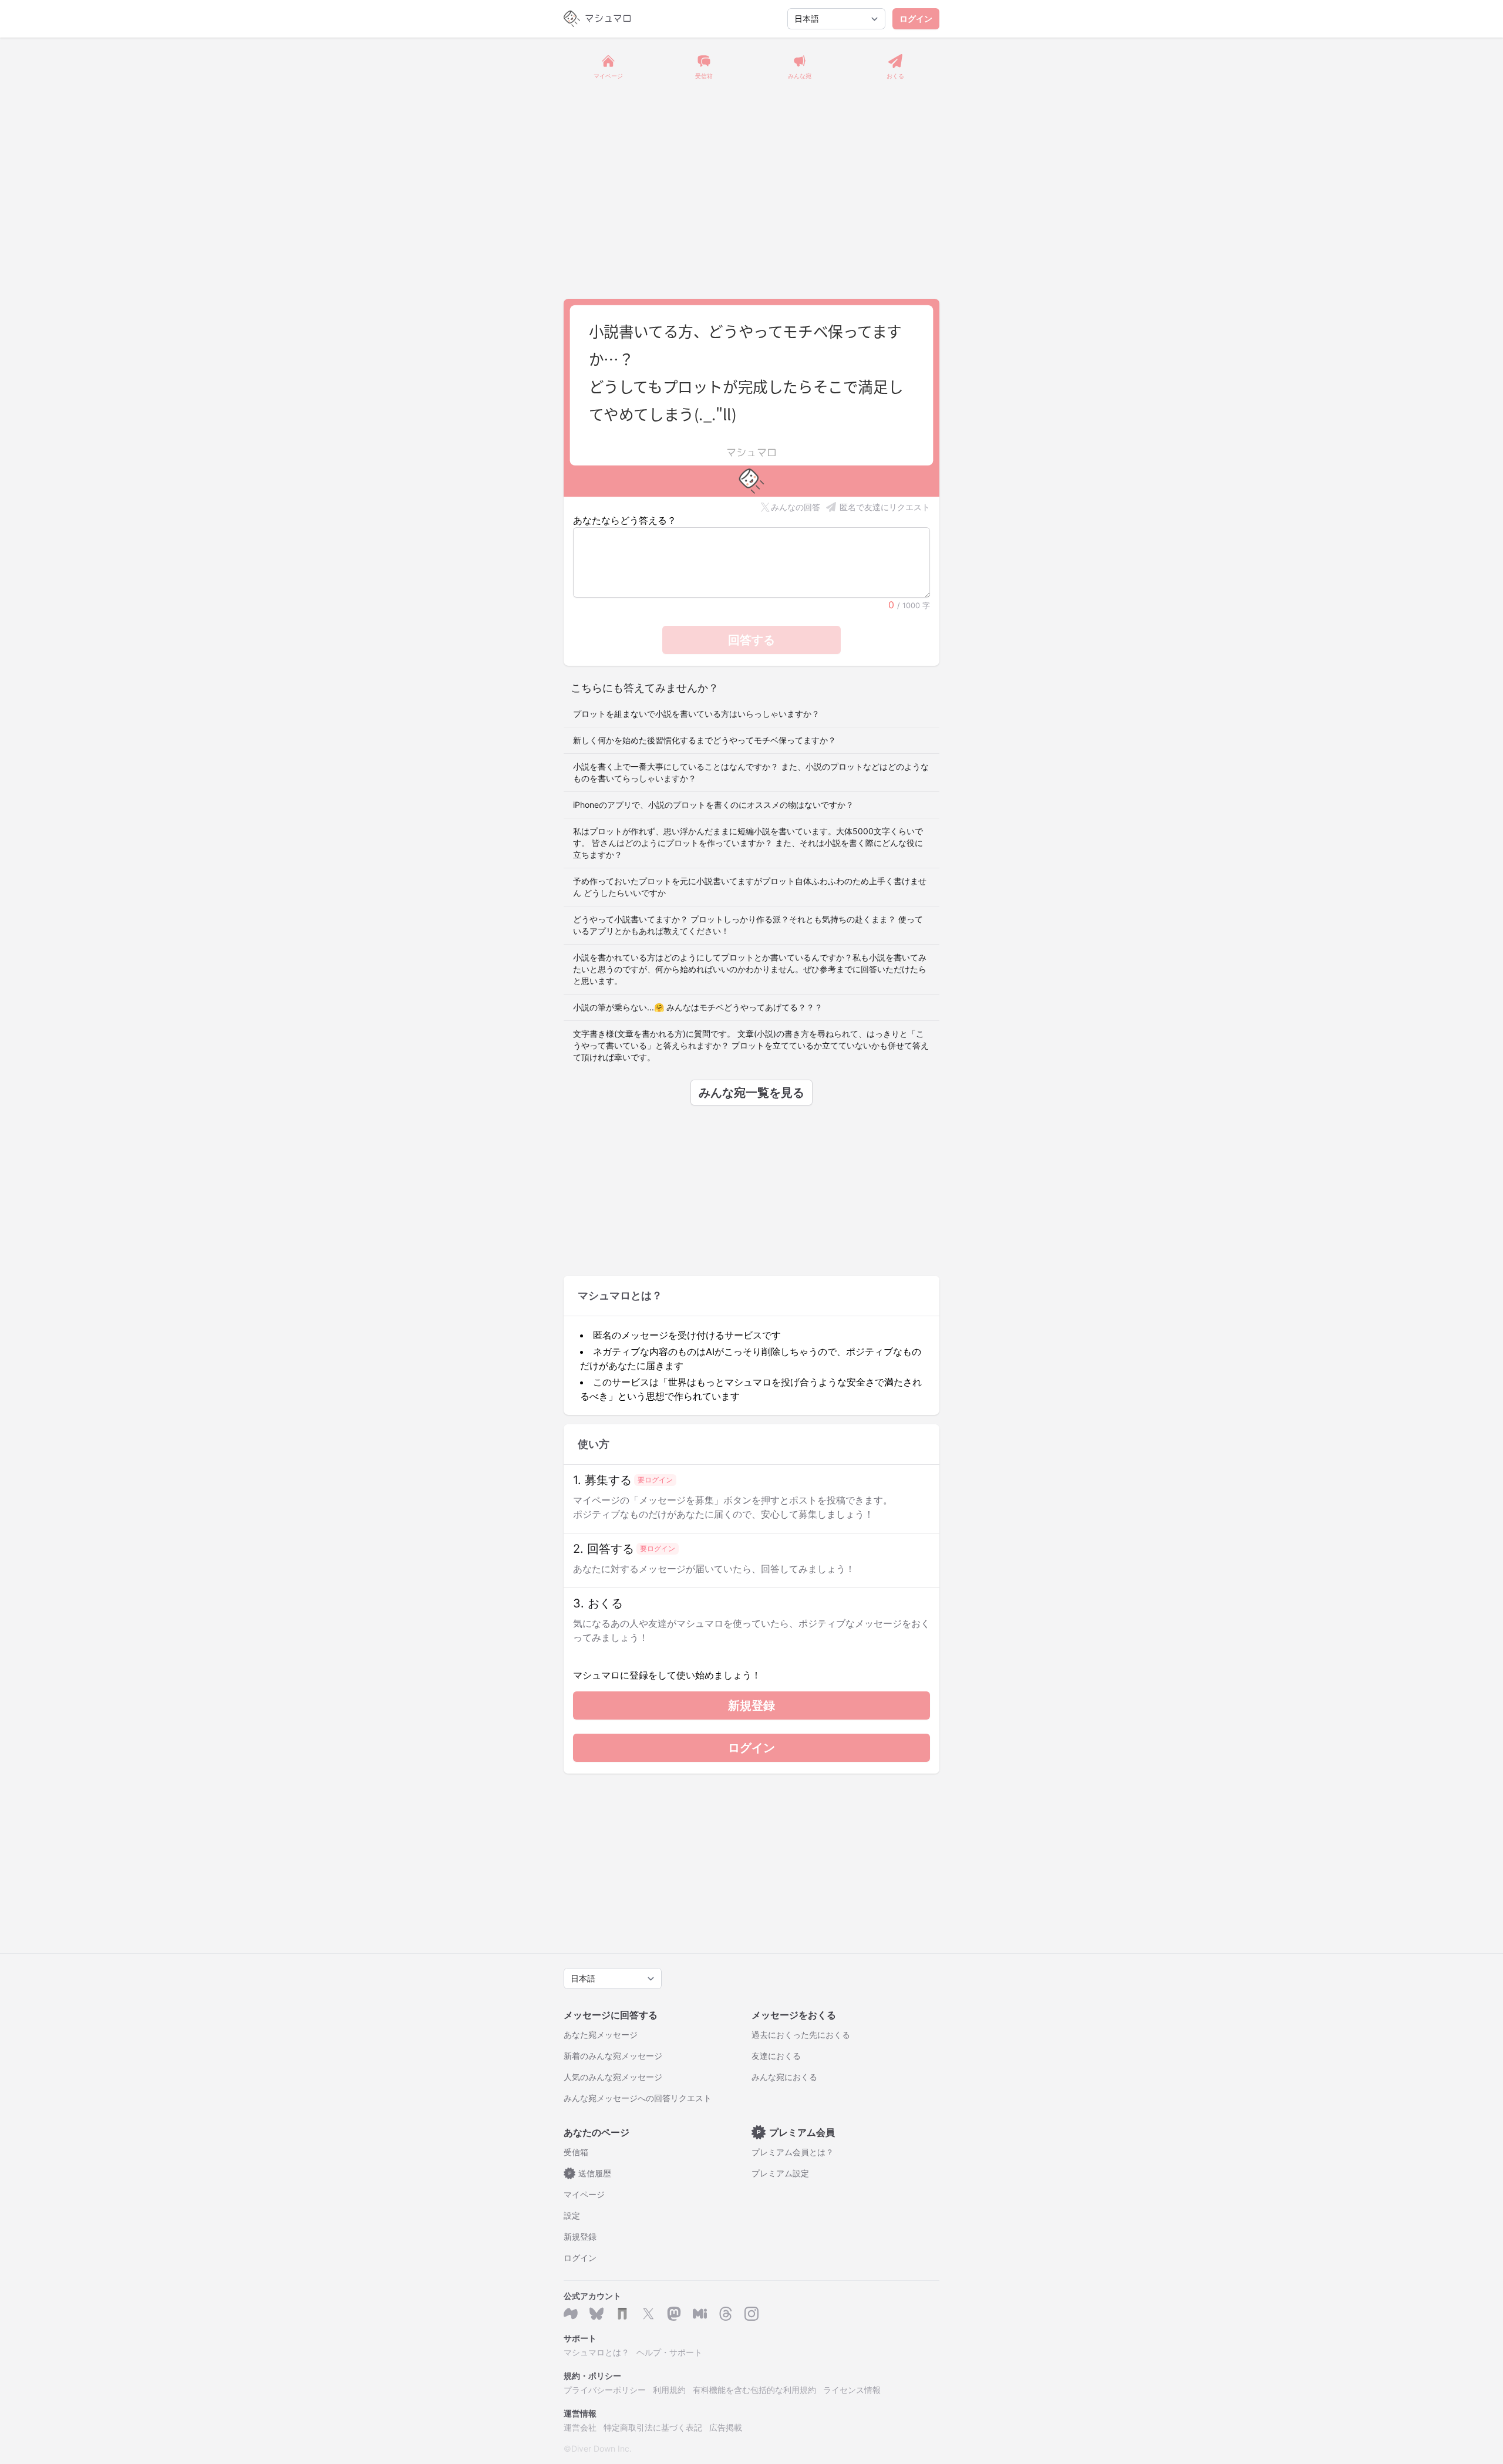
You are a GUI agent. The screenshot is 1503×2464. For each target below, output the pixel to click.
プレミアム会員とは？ (793, 2152)
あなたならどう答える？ (625, 520)
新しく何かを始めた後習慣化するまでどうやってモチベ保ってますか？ (705, 740)
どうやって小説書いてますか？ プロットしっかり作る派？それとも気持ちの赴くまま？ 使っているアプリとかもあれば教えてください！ (748, 925)
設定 (572, 2215)
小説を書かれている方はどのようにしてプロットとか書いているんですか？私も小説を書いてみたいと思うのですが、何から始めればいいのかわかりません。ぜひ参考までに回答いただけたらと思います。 (750, 969)
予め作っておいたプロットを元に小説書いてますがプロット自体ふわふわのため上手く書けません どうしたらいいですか (750, 887)
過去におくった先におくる (801, 2035)
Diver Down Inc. (601, 2448)
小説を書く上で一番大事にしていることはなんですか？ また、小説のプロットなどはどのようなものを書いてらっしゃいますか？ (751, 772)
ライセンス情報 (852, 2390)
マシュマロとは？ (597, 2352)
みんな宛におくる (784, 2077)
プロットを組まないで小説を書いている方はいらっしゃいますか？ (696, 714)
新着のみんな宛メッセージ (613, 2056)
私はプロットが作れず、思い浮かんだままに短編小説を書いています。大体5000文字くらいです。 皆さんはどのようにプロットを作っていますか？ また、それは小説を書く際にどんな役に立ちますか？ (748, 843)
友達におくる (776, 2056)
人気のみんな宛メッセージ (613, 2077)
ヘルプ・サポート (669, 2352)
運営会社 (580, 2427)
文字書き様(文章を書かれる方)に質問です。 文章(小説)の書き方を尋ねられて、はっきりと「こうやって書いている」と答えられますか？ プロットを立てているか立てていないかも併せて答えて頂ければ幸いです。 (751, 1045)
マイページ (584, 2194)
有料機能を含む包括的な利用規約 (754, 2390)
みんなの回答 (796, 507)
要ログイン (655, 1480)
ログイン (916, 18)
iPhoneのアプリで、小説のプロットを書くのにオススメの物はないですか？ (713, 805)
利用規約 (669, 2390)
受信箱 (576, 2152)
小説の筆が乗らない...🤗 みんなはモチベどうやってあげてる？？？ (698, 1007)
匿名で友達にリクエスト (885, 507)
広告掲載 (726, 2427)
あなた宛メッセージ (601, 2035)
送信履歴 (590, 2173)
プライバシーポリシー (605, 2390)
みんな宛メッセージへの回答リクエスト (638, 2098)
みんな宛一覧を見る (751, 1093)
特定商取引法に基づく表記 (653, 2427)
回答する (751, 640)
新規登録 (751, 1705)
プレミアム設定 (780, 2173)
